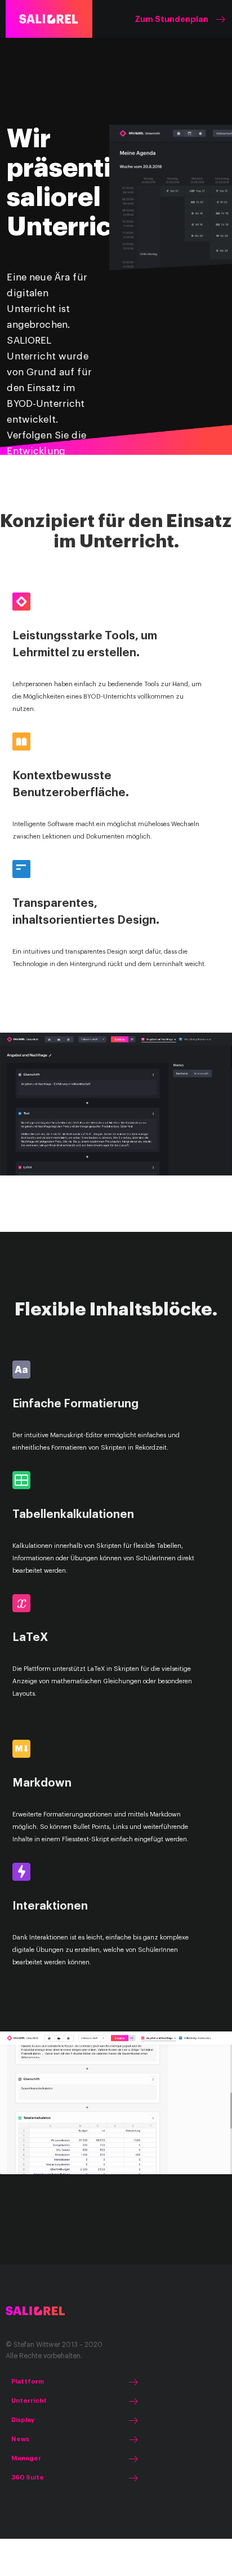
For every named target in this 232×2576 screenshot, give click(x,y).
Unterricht (29, 2401)
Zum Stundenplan (171, 19)
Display (23, 2420)
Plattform (28, 2382)
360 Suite (28, 2478)
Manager (26, 2458)
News (20, 2439)
